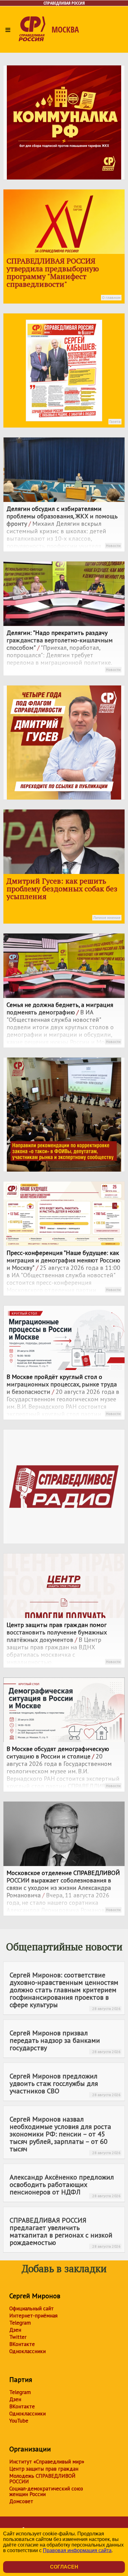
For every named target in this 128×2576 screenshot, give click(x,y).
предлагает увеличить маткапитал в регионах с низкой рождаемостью (65, 2232)
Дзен (15, 2330)
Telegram (20, 2323)
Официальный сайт (32, 2308)
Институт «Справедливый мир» (47, 2462)
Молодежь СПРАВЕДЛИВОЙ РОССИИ (42, 2479)
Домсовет (21, 2501)
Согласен (64, 2567)
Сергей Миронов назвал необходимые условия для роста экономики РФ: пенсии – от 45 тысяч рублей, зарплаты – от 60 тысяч (65, 2135)
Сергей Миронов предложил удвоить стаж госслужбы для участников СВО (65, 2084)
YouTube (19, 2421)
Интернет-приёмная (33, 2316)
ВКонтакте (22, 2344)
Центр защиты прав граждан (44, 2469)
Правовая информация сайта (77, 2550)
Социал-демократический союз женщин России (46, 2491)
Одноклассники (27, 2351)
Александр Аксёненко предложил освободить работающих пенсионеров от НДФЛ (65, 2185)
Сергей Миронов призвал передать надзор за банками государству (65, 2041)
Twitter (18, 2337)
